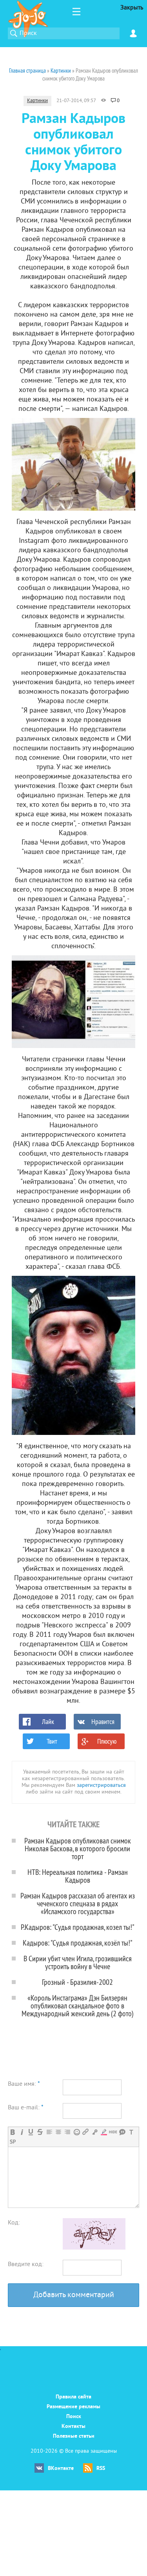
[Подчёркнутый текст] (31, 2132)
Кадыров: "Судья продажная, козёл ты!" (78, 1943)
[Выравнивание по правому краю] (67, 2132)
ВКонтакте (61, 2469)
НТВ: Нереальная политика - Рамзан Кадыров (78, 1876)
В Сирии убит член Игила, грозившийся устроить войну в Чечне (78, 1962)
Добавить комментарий (74, 2295)
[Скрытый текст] (113, 2132)
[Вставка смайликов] (77, 2132)
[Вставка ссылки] (86, 2132)
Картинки (37, 101)
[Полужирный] (13, 2132)
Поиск (74, 2417)
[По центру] (58, 2132)
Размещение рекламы (73, 2407)
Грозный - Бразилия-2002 (77, 1982)
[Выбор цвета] (104, 2132)
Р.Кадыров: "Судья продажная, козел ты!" (78, 1927)
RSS (101, 2469)
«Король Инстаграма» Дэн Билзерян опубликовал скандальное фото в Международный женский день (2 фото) (78, 2005)
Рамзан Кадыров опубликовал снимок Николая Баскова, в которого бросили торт (78, 1848)
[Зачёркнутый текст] (40, 2132)
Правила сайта (73, 2397)
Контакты (73, 2427)
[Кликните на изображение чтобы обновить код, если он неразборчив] (94, 2248)
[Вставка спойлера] (13, 2142)
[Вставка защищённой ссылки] (95, 2132)
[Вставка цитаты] (122, 2132)
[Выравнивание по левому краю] (49, 2132)
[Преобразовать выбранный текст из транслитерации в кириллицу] (131, 2132)
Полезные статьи (74, 2436)
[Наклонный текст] (22, 2132)
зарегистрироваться (101, 1785)
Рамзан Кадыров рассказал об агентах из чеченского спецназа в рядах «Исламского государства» (78, 1903)
